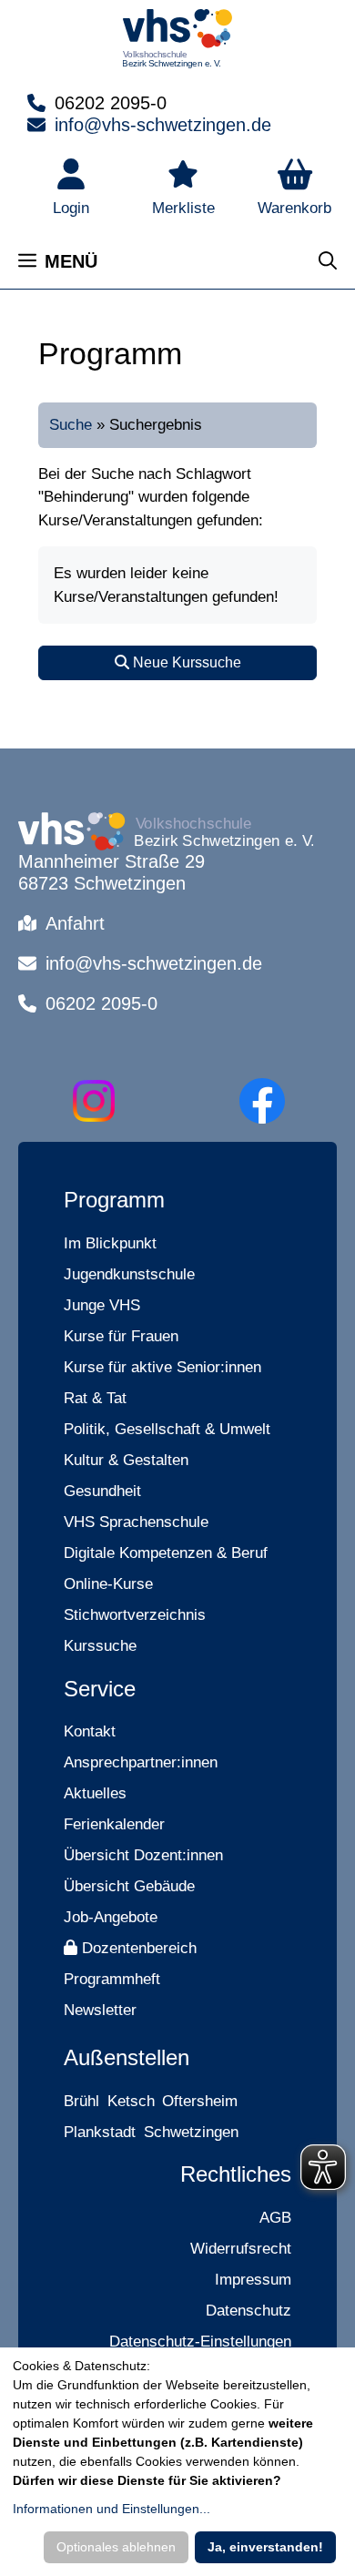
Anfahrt (75, 923)
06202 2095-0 (111, 103)
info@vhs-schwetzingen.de (163, 125)
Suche (71, 425)
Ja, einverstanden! (265, 2547)
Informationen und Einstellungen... (112, 2509)
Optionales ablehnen (116, 2547)
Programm (114, 1200)
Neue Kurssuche (185, 662)
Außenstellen (127, 2057)
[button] (294, 189)
